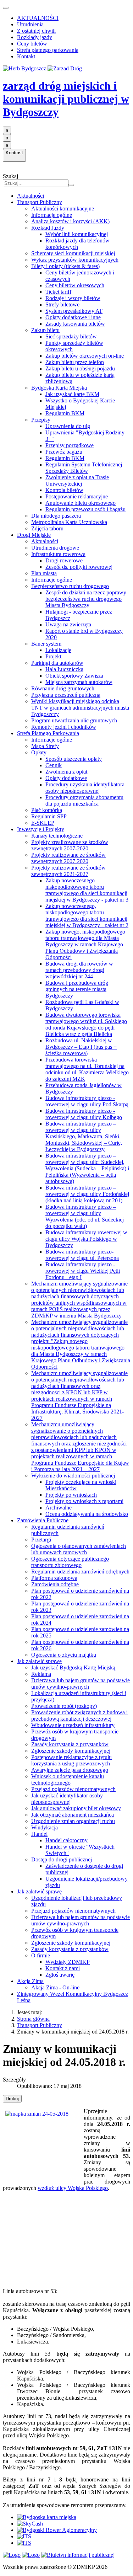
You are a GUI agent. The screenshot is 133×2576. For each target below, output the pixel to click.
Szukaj (10, 176)
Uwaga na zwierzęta (68, 624)
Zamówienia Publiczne (43, 1520)
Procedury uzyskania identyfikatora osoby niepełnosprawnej (85, 788)
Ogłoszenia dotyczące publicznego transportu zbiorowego (70, 1562)
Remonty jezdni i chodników (64, 727)
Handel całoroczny (66, 1840)
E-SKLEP (43, 823)
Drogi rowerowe (64, 560)
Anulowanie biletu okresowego (81, 503)
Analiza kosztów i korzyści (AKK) (70, 221)
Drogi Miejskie (34, 535)
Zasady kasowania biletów (75, 324)
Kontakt (26, 56)
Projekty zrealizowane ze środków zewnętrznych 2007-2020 (70, 845)
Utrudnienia (30, 24)
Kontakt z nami (63, 1968)
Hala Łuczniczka (64, 669)
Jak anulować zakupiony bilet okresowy (76, 1808)
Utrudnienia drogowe (55, 548)
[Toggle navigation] (6, 8)
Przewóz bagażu (64, 452)
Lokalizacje (58, 650)
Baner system (46, 644)
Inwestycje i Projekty (41, 829)
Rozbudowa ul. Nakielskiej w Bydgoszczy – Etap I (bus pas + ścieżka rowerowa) (81, 1047)
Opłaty (39, 752)
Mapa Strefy (45, 746)
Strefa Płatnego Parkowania (48, 733)
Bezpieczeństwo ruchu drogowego (70, 586)
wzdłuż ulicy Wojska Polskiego (73, 2188)
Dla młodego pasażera (56, 516)
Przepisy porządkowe (70, 445)
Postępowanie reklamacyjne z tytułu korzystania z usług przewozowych (71, 1760)
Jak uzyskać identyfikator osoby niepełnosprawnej (67, 1799)
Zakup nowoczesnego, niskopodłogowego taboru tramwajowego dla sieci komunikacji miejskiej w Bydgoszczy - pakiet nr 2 (87, 916)
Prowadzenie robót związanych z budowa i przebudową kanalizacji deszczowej (79, 1715)
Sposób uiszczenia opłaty (74, 759)
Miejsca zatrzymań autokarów (79, 682)
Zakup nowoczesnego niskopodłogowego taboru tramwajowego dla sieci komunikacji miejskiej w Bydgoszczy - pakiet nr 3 (87, 890)
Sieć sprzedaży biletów (71, 336)
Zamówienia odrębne (55, 1584)
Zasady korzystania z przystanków (70, 1744)
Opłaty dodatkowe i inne (73, 317)
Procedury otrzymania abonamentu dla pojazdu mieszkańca (84, 800)
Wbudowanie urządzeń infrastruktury (73, 1725)
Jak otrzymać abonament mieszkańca (73, 1815)
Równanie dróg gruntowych (63, 688)
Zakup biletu (45, 330)
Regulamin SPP (49, 816)
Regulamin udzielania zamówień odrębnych (80, 1572)
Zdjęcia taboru (47, 528)
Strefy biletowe (62, 304)
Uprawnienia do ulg (68, 426)
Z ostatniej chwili (36, 31)
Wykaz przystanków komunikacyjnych (75, 260)
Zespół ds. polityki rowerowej (79, 567)
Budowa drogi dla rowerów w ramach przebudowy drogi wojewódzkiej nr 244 (79, 970)
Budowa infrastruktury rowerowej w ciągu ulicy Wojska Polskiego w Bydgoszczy (86, 1239)
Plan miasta (44, 573)
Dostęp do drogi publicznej (62, 1859)
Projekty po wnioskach (71, 1495)
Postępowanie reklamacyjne (77, 496)
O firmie (41, 1955)
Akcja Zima (30, 1981)
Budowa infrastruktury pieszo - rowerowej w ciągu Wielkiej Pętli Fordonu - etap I (83, 1271)
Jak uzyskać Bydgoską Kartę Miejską (73, 1668)
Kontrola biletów (64, 490)
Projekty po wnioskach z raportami (84, 1501)
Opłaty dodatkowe (66, 778)
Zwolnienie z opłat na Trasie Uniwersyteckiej (77, 480)
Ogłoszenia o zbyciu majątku (64, 1655)
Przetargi (41, 1540)
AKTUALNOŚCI (38, 18)
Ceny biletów (32, 44)
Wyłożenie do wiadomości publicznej (73, 1476)
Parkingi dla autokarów (57, 663)
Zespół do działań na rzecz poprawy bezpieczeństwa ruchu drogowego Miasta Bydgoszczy (86, 599)
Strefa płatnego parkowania (48, 50)
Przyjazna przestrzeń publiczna (66, 695)
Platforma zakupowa (54, 1578)
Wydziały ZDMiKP (68, 1962)
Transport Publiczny (40, 202)
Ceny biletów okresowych (75, 285)
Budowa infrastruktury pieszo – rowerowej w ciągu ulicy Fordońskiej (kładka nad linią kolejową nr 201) (87, 1194)
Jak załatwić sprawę (39, 1661)
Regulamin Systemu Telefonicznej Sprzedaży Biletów (84, 468)
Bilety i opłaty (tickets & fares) (65, 266)
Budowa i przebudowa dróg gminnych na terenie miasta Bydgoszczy (77, 989)
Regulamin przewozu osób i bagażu (85, 509)
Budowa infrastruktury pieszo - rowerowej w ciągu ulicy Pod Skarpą (87, 1101)
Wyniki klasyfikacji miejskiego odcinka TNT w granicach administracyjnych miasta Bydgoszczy (80, 708)
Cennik (54, 765)
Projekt (53, 656)
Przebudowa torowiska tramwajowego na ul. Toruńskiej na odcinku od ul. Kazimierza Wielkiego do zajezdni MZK (87, 1069)
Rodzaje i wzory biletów (73, 298)
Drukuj (12, 2099)
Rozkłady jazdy (35, 37)
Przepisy (41, 420)
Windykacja (45, 1827)
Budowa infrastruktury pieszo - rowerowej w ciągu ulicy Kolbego (84, 1114)
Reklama (41, 1674)
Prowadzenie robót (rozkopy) (64, 1706)
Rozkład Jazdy (48, 228)
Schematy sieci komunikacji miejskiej (73, 253)
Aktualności (31, 196)
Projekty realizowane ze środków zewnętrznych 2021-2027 (68, 871)
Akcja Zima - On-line (55, 1987)
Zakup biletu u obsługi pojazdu (80, 368)
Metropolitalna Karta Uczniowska (69, 522)
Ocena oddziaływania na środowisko (87, 1514)
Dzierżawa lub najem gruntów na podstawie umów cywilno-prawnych (81, 1684)
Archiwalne (59, 1508)
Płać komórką (47, 810)
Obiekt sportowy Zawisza (74, 676)
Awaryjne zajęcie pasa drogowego (70, 1770)
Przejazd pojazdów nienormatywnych (73, 1789)
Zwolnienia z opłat (66, 772)
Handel (39, 1834)
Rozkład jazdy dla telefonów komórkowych (77, 244)
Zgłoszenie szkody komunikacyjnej (71, 1751)
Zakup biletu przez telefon (75, 362)
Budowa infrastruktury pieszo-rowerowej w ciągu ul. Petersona (82, 1255)
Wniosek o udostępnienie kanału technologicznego (68, 1779)
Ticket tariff (58, 292)
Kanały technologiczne (57, 836)
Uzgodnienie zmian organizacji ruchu (73, 1821)
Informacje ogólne (52, 215)
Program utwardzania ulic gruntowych (74, 720)
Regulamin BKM (65, 413)
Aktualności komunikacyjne (63, 209)
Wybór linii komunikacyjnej (77, 234)
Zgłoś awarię (60, 1975)
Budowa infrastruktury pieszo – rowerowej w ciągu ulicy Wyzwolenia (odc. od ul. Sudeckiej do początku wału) (85, 1216)
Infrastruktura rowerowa (58, 554)
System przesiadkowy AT (74, 311)
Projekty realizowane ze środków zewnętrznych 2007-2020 (68, 858)
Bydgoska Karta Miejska (59, 388)
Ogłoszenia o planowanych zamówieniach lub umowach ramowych (79, 1549)
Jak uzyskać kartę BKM (72, 394)
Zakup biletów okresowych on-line (85, 356)
